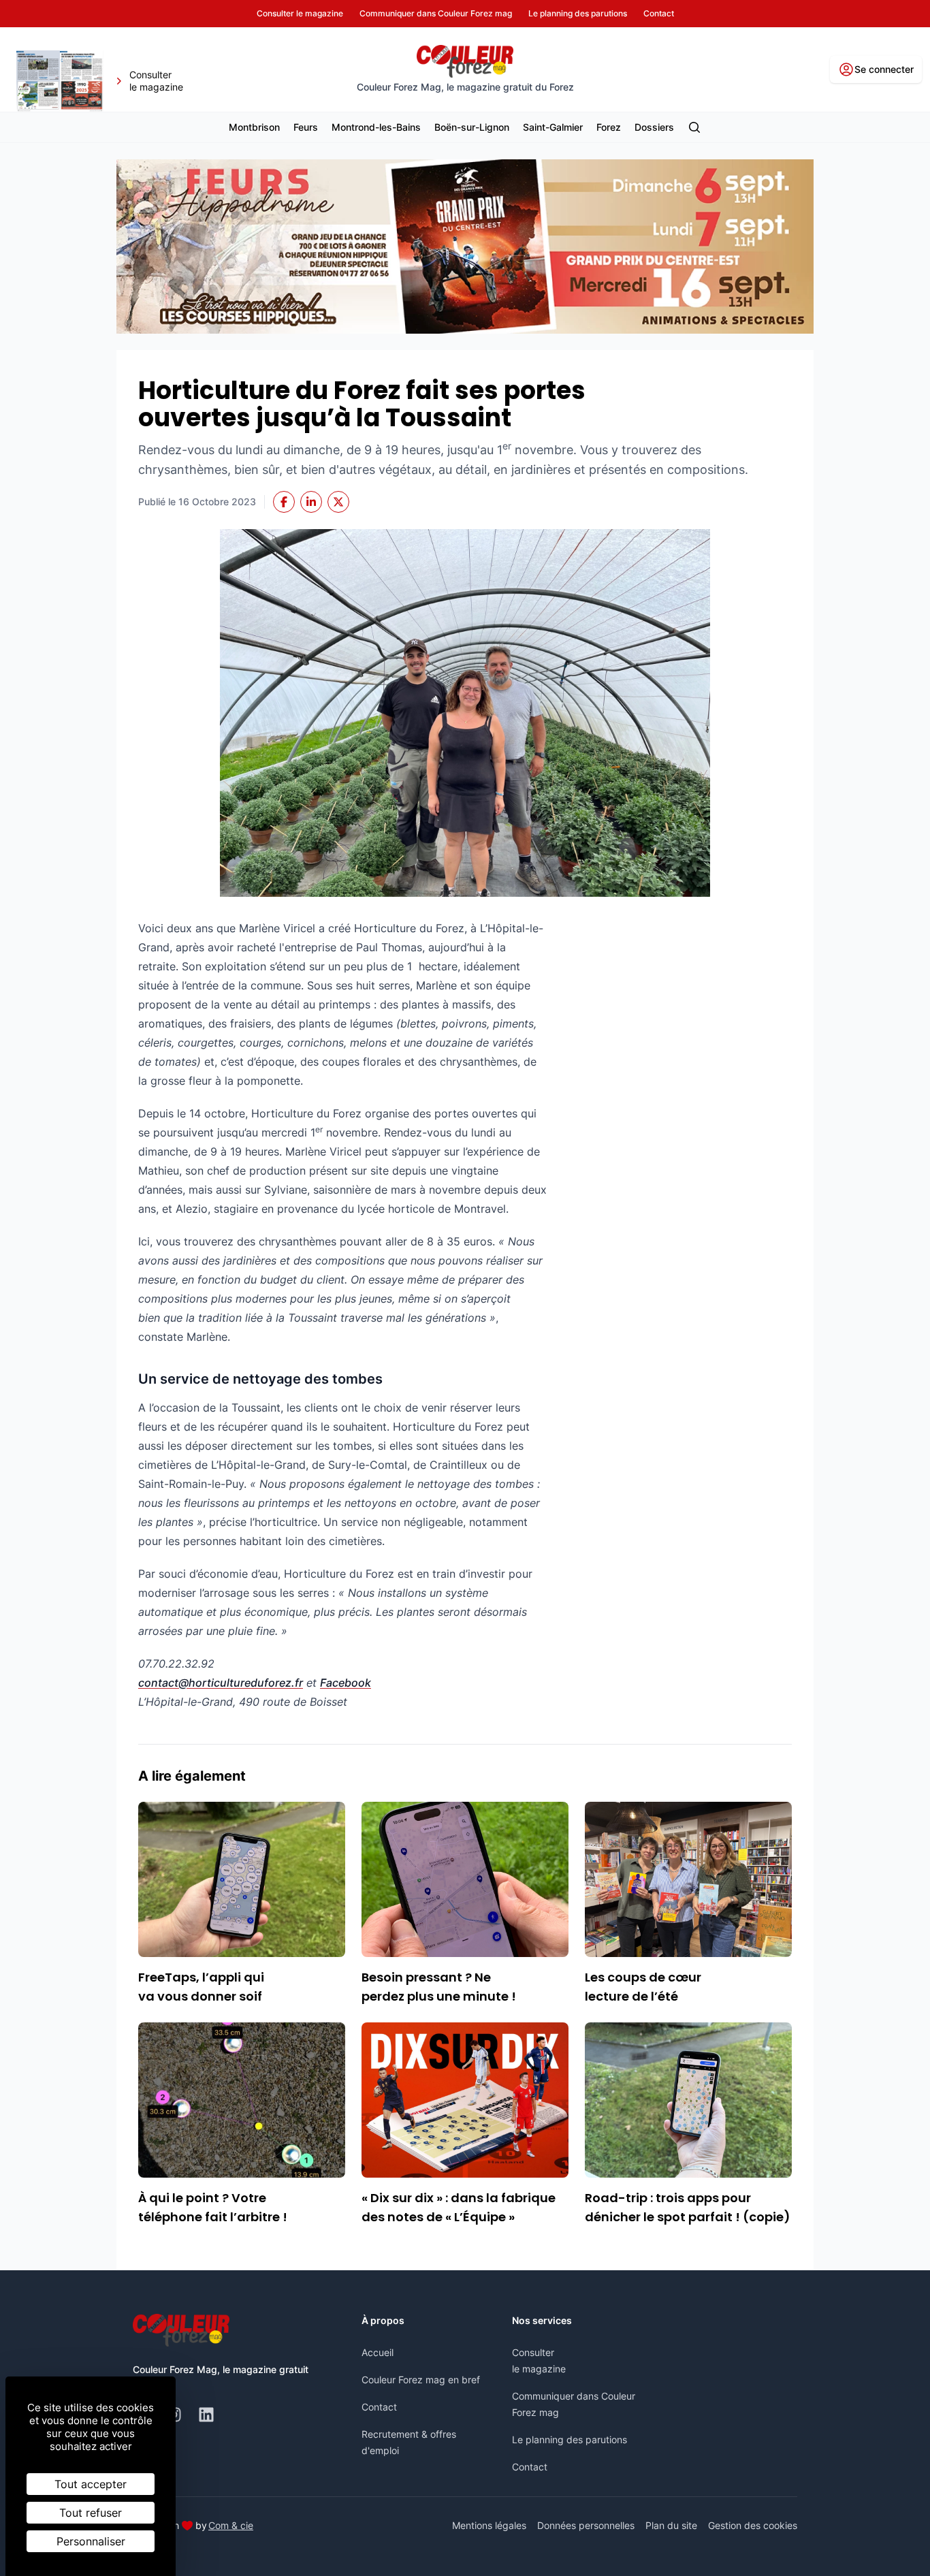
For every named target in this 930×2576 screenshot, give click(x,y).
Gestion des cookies (753, 2525)
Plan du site (671, 2525)
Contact (379, 2407)
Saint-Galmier (553, 127)
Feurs (306, 127)
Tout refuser (91, 2513)
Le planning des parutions (570, 2439)
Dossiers (654, 127)
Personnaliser (91, 2541)
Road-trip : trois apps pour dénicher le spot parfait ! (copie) (688, 2207)
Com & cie (231, 2525)
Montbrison (254, 127)
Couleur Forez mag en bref (421, 2380)
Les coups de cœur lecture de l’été (643, 1987)
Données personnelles (586, 2525)
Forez (609, 127)
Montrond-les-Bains (376, 127)
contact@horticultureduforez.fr (221, 1683)
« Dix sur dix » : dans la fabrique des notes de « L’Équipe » (459, 2207)
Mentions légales (489, 2525)
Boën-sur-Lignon (472, 127)
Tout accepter (91, 2484)
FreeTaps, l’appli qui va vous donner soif (201, 1987)
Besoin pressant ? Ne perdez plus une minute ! (439, 1987)
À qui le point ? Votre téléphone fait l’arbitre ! (213, 2207)
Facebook (346, 1683)
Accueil (378, 2352)
